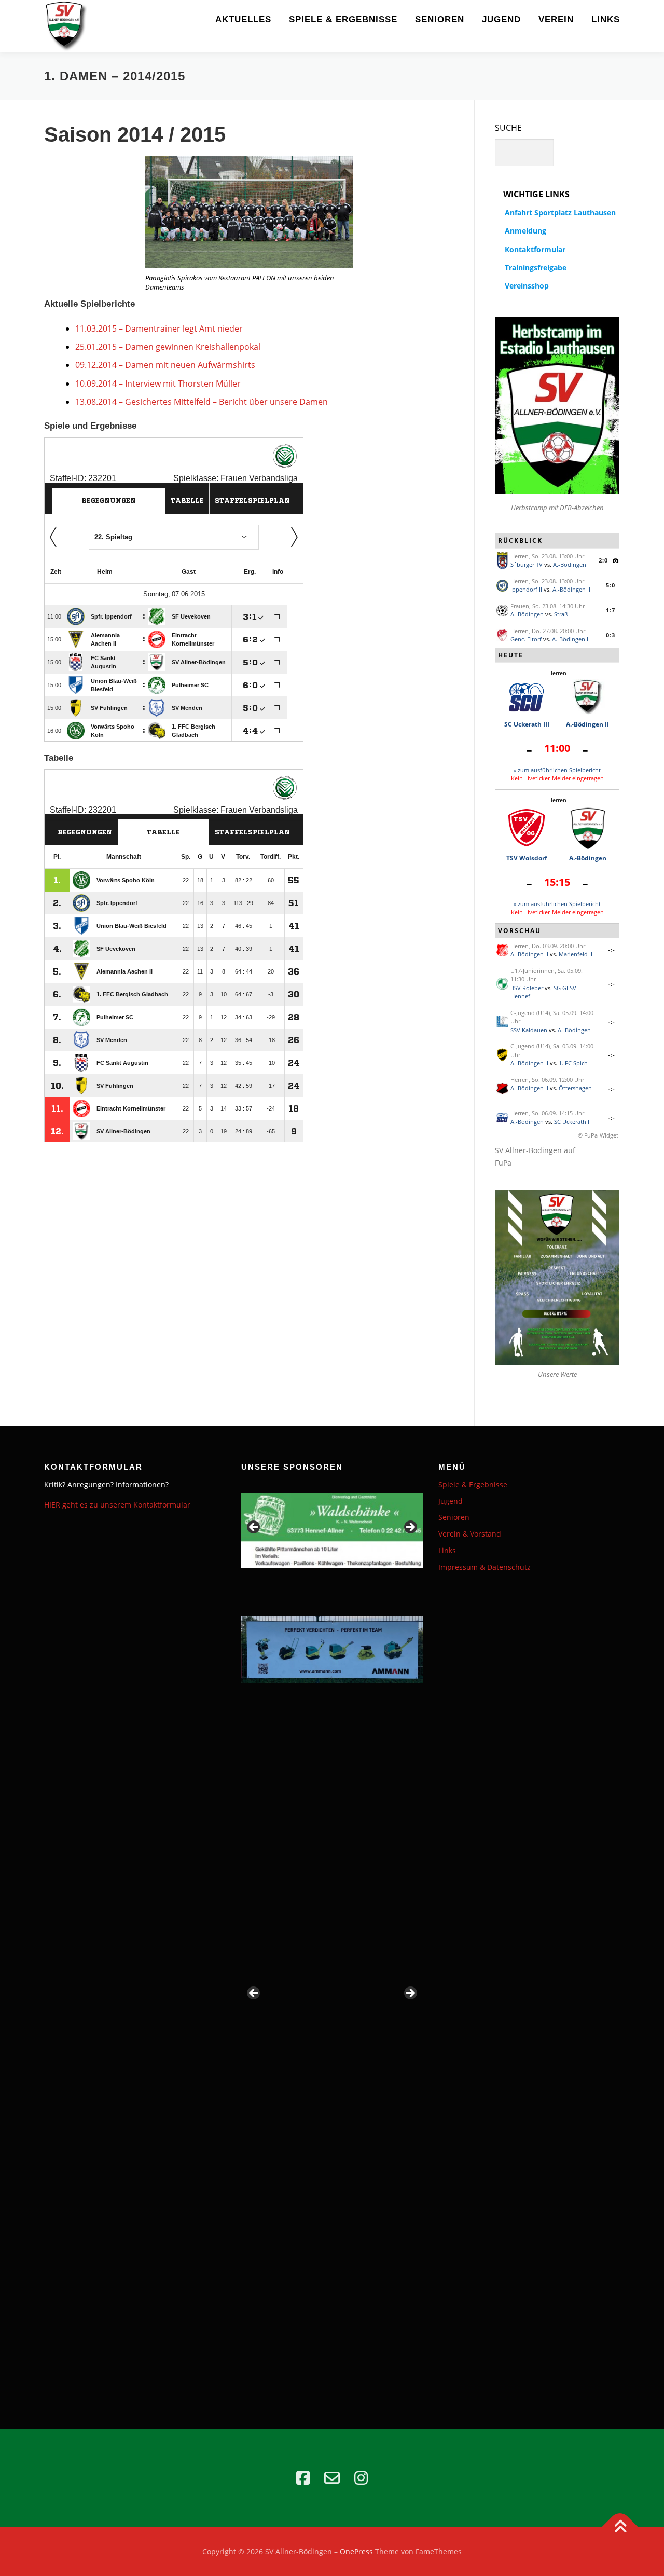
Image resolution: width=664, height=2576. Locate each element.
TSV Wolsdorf (527, 858)
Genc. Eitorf (526, 639)
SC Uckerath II (572, 1122)
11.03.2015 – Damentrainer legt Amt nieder (159, 328)
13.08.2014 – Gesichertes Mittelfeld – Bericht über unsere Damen (202, 402)
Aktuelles (243, 19)
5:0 (611, 585)
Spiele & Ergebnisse (343, 19)
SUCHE (508, 128)
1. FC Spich (573, 1063)
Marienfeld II (576, 954)
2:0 (603, 560)
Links (606, 19)
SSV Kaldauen (529, 1030)
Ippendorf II (526, 589)
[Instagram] (361, 2478)
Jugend (501, 19)
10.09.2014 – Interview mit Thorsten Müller (158, 383)
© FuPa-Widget (598, 1135)
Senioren (440, 19)
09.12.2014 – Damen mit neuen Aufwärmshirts (165, 365)
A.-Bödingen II (571, 589)
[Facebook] (303, 2478)
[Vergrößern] (606, 1203)
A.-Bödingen (570, 564)
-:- (612, 950)
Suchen (589, 153)
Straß (561, 614)
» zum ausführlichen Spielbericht (557, 770)
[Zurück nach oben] (620, 2527)
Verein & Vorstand (470, 1534)
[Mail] (332, 2478)
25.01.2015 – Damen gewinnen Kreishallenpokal (168, 347)
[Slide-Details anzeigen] (332, 1650)
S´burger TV (527, 564)
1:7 (611, 610)
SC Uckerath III (527, 724)
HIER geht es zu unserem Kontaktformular (117, 1505)
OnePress (356, 2551)
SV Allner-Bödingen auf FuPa (535, 1156)
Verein (556, 19)
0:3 (611, 635)
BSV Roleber (527, 988)
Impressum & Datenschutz (485, 1567)
